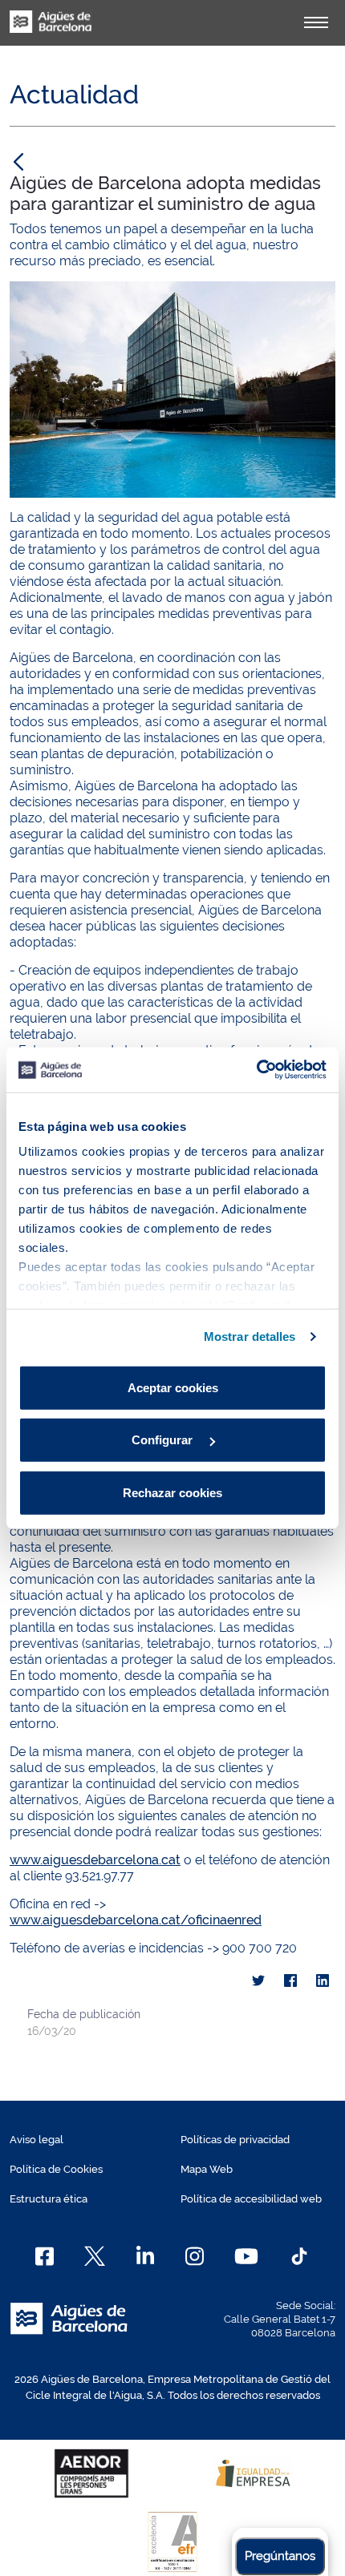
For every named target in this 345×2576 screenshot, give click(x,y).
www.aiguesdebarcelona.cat (95, 1860)
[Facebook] (290, 1981)
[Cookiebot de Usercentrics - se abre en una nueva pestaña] (256, 1070)
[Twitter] (258, 1981)
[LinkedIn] (323, 1981)
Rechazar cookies (172, 1492)
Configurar (164, 1440)
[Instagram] (195, 2256)
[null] (18, 161)
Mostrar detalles (250, 1336)
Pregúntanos (280, 2556)
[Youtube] (246, 2256)
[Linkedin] (146, 2256)
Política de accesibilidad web (251, 2199)
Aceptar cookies (173, 1387)
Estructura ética (49, 2199)
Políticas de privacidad (235, 2140)
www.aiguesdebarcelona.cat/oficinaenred (136, 1920)
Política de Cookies (56, 2169)
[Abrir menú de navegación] (316, 22)
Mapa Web (207, 2169)
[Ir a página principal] (51, 30)
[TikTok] (299, 2256)
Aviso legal (37, 2140)
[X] (95, 2256)
